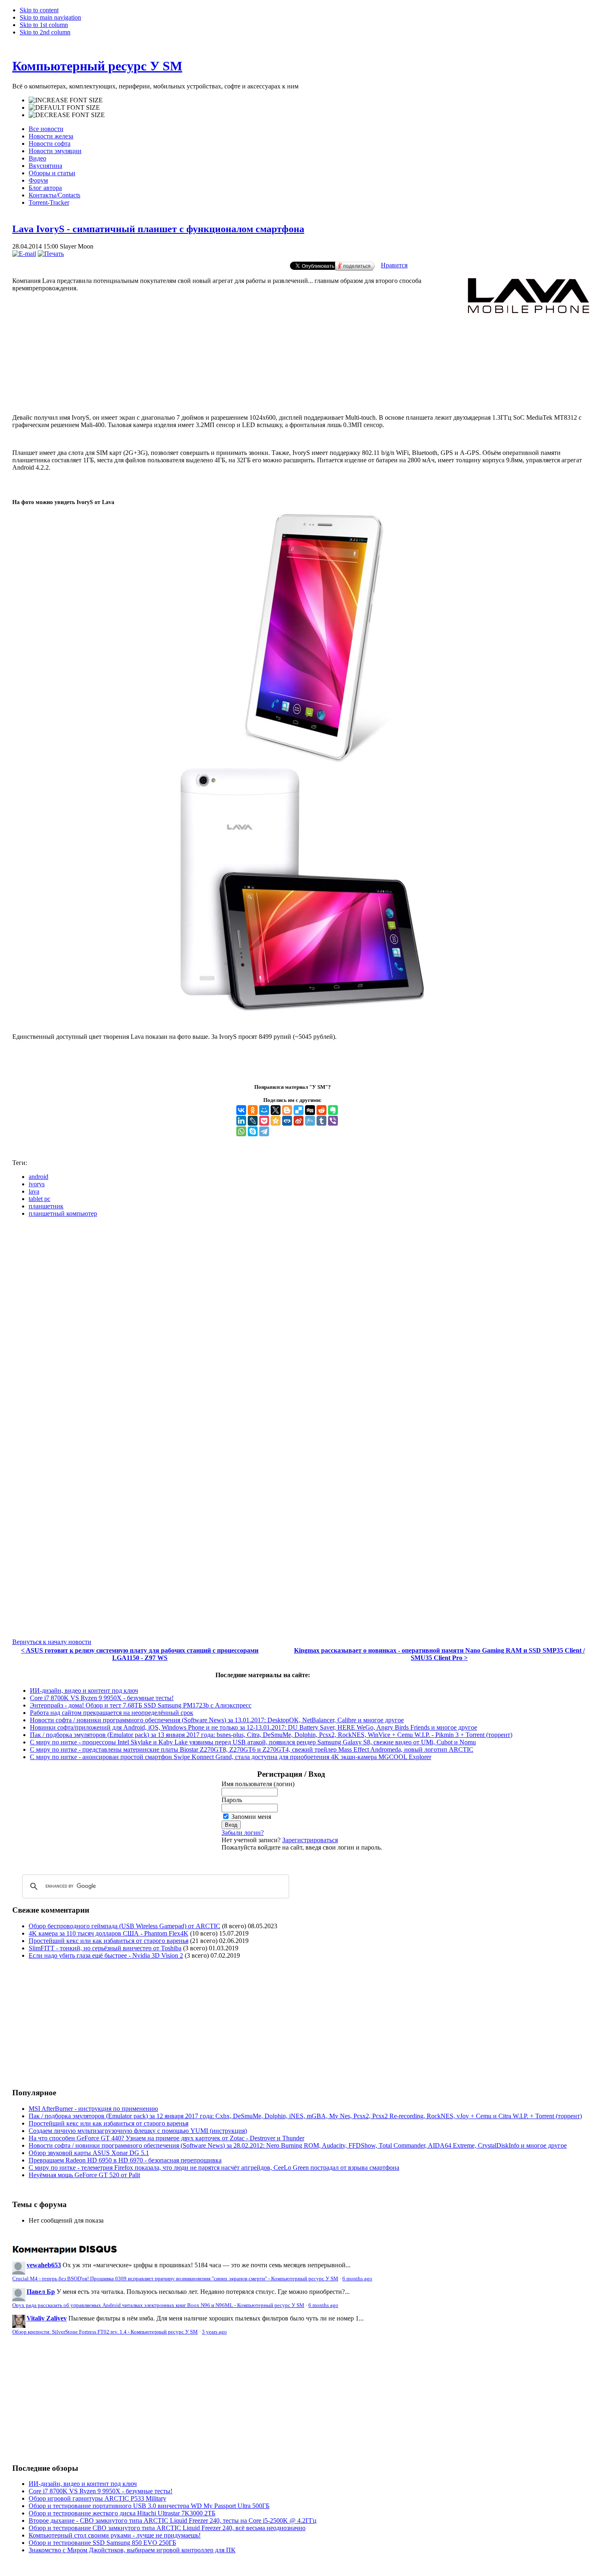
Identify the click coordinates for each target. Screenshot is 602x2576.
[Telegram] (264, 1131)
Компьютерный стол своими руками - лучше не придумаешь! (115, 2535)
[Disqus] (301, 1326)
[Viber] (333, 1121)
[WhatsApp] (241, 1131)
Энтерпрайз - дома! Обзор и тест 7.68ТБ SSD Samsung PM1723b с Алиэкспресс (141, 1705)
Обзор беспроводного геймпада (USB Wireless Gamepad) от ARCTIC (124, 1926)
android (38, 1177)
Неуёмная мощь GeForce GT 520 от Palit (84, 2175)
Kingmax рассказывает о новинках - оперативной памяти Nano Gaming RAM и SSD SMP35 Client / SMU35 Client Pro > (439, 1654)
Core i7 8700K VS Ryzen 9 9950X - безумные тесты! (102, 1698)
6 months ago (357, 2279)
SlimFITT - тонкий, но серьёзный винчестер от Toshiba (105, 1948)
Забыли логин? (243, 1833)
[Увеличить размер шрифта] (66, 100)
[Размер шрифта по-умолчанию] (64, 108)
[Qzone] (276, 1121)
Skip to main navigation (50, 17)
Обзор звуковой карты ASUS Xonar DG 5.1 (89, 2153)
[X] (276, 1110)
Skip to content (39, 10)
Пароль (232, 1800)
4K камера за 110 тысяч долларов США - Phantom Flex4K (109, 1933)
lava (34, 1191)
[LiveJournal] (253, 1121)
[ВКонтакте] (241, 1110)
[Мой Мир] (264, 1110)
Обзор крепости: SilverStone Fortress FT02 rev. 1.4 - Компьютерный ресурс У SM (105, 2332)
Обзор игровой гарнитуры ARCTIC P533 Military (97, 2498)
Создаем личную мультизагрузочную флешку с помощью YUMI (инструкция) (138, 2131)
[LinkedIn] (241, 1121)
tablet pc (40, 1199)
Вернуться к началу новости (52, 1642)
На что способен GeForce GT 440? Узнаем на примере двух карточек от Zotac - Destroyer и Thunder (166, 2138)
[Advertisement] (301, 374)
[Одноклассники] (253, 1110)
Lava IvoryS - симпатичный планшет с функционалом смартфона (158, 229)
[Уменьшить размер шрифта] (67, 115)
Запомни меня (251, 1817)
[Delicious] (299, 1110)
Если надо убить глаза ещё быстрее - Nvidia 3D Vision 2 (106, 1955)
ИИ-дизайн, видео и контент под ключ (84, 1691)
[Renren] (287, 1121)
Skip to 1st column (44, 25)
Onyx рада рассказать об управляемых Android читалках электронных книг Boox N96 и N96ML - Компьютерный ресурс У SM (158, 2305)
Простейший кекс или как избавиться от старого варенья (109, 1941)
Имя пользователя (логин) (258, 1784)
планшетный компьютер (63, 1213)
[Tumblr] (321, 1121)
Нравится (394, 265)
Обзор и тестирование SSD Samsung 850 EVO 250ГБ (102, 2543)
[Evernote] (333, 1110)
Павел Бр (41, 2292)
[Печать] (51, 254)
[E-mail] (24, 254)
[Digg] (310, 1110)
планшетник (46, 1206)
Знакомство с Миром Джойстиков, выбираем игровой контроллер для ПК (132, 2550)
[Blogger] (287, 1110)
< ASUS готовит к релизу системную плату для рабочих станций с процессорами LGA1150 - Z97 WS (140, 1654)
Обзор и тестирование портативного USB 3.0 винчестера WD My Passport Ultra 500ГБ (149, 2506)
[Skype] (253, 1131)
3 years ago (214, 2332)
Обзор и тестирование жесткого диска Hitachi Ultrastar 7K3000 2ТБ (122, 2513)
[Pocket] (264, 1121)
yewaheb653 (44, 2265)
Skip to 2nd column (45, 32)
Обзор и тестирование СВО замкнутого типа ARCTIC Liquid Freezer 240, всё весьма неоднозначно (167, 2528)
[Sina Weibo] (299, 1121)
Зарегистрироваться (310, 1840)
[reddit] (321, 1110)
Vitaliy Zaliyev (47, 2318)
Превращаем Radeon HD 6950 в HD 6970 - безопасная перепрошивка (125, 2160)
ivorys (37, 1184)
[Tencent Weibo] (310, 1121)
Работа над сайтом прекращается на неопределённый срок (112, 1713)
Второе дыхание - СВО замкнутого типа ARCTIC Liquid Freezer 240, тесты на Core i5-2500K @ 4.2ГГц (173, 2521)
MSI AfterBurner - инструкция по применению (93, 2109)
